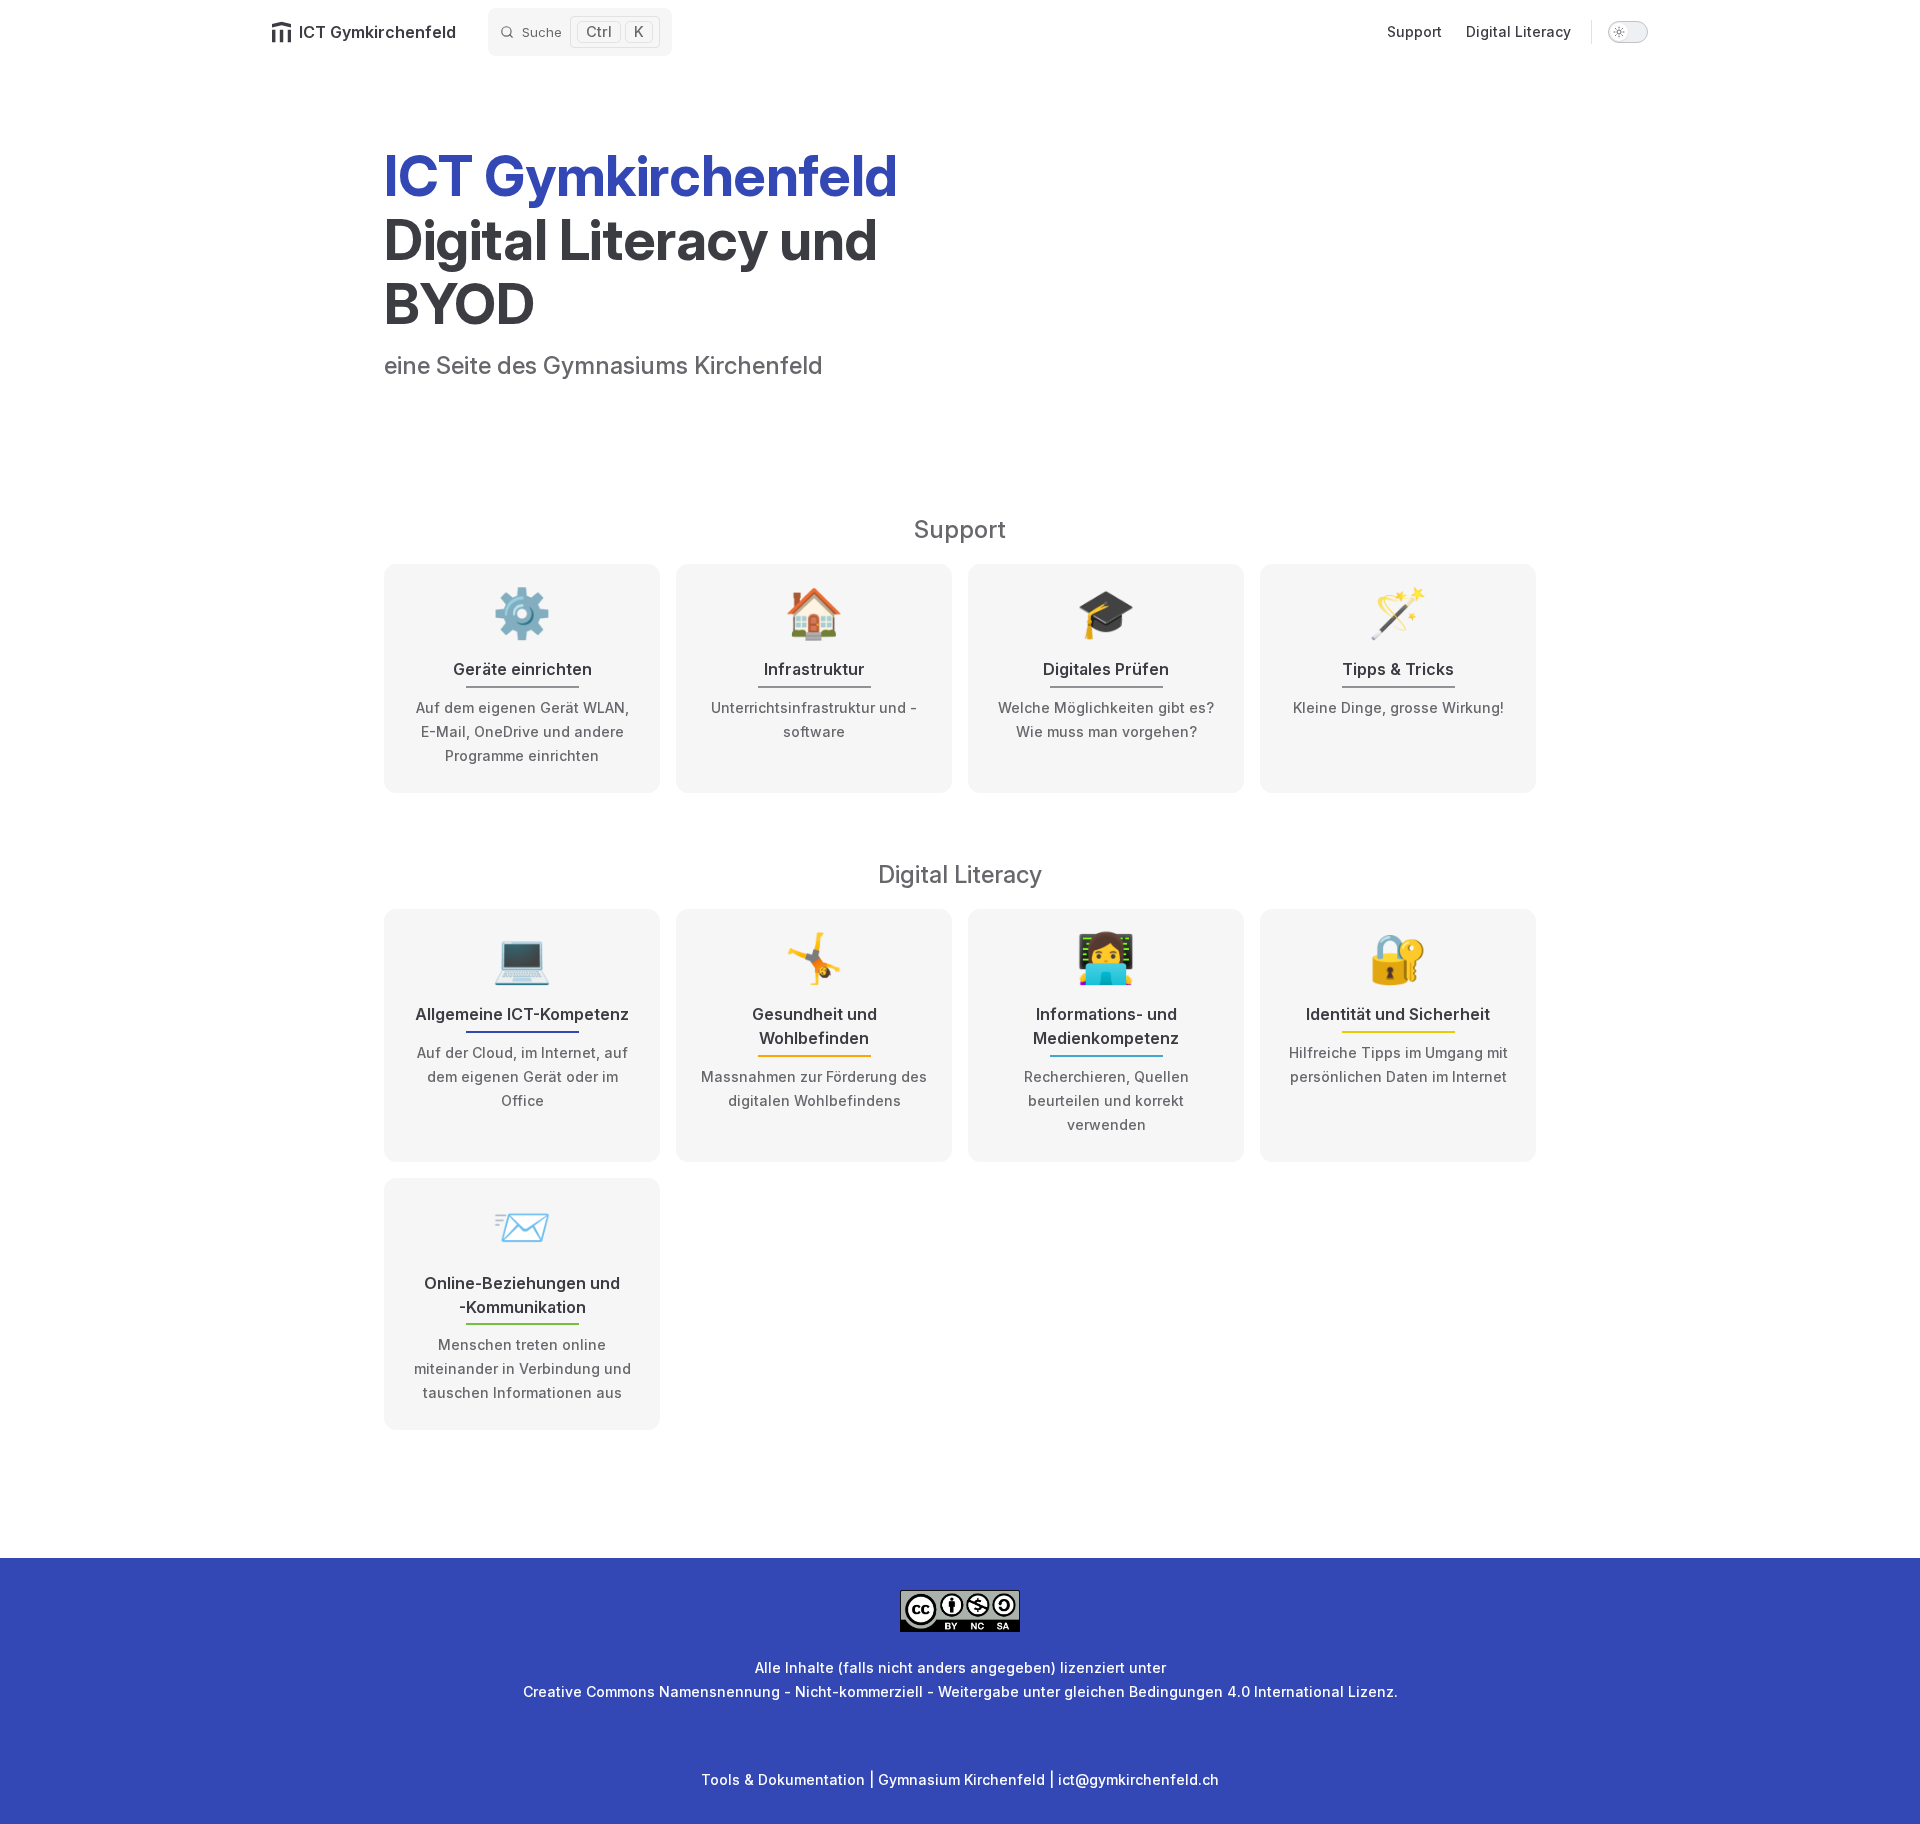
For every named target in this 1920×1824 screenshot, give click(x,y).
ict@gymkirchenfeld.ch (1138, 1779)
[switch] (1628, 32)
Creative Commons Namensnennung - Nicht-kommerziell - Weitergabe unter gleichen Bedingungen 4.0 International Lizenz (958, 1691)
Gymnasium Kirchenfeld (961, 1779)
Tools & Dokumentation (783, 1779)
